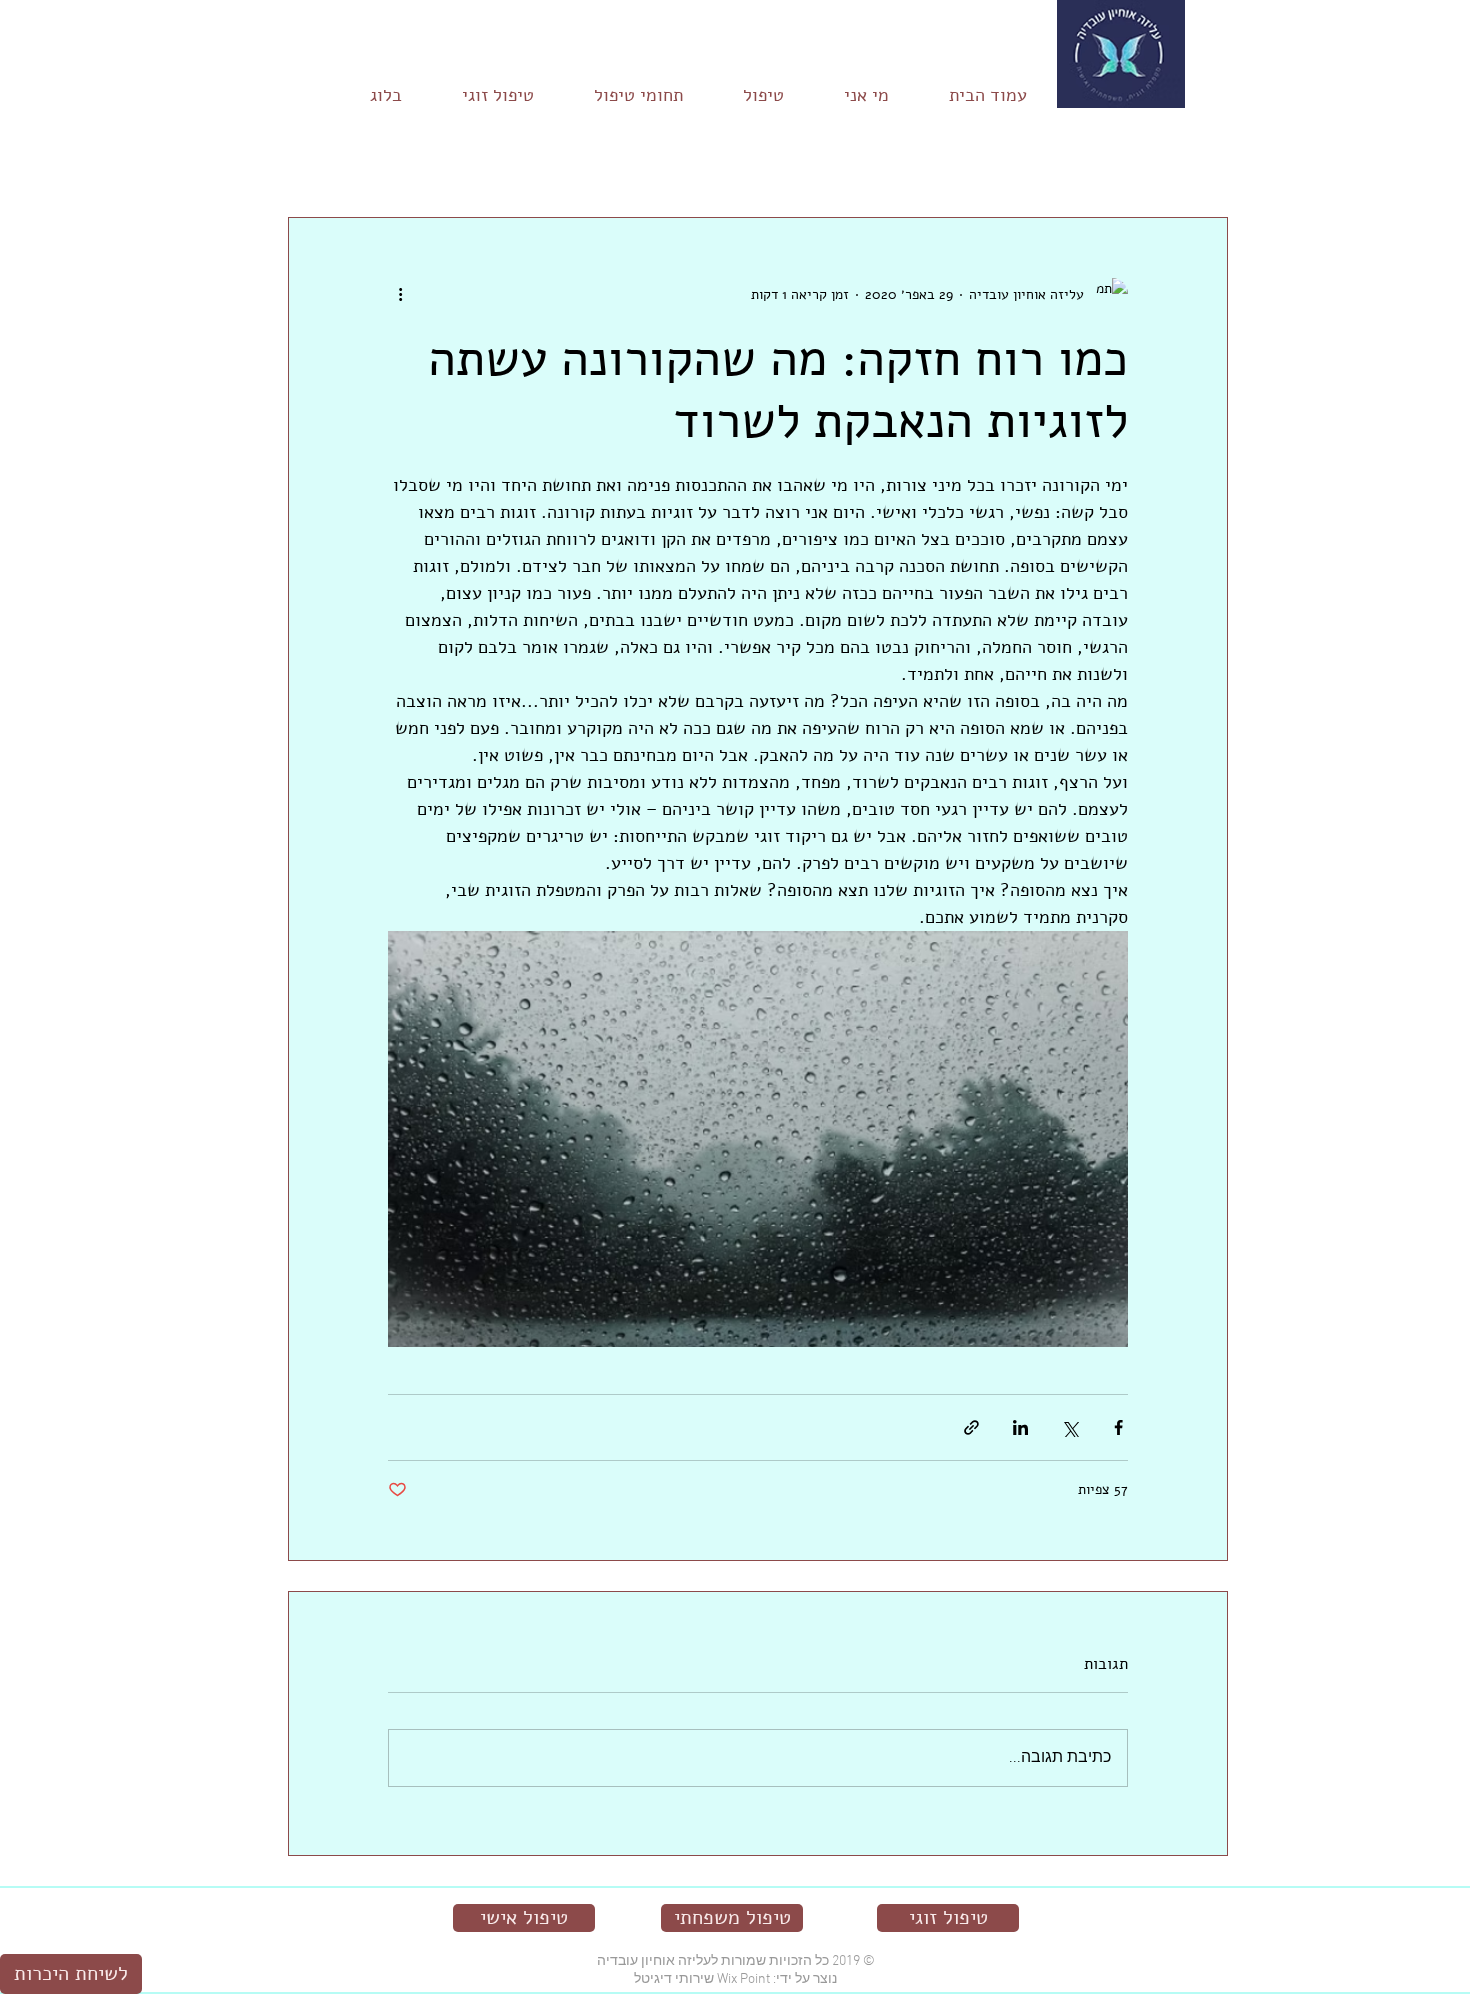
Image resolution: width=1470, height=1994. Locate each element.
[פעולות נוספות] (400, 294)
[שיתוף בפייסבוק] (1118, 1427)
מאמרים (1210, 157)
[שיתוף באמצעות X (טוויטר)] (1069, 1427)
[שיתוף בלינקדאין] (1020, 1427)
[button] (313, 157)
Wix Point (743, 1979)
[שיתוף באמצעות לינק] (971, 1427)
